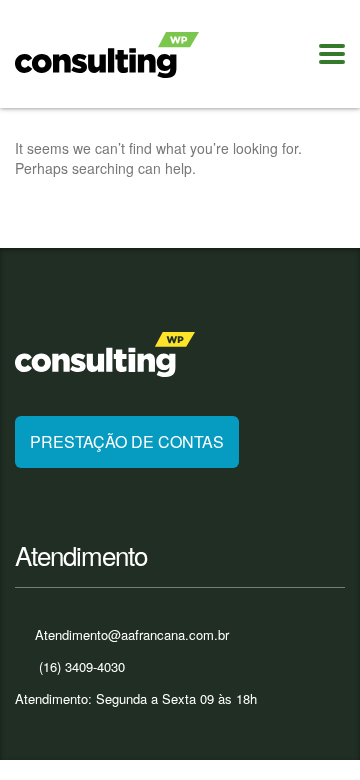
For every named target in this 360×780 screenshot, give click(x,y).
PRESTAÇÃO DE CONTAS (127, 441)
